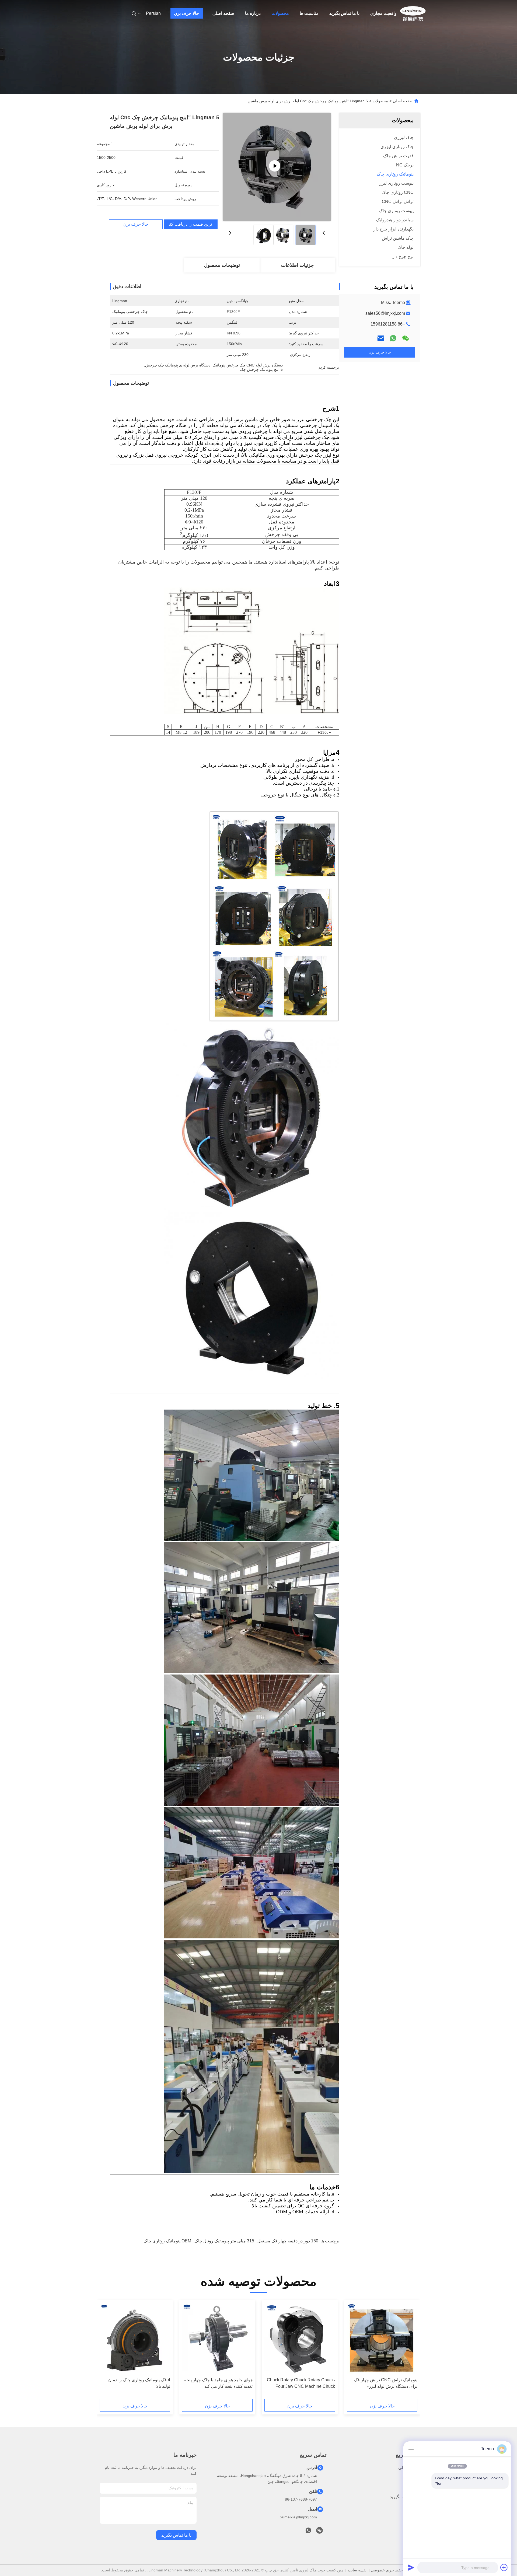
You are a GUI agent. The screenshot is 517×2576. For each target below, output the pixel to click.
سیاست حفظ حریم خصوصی (394, 2570)
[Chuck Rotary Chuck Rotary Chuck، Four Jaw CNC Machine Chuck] (300, 2339)
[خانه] (413, 13)
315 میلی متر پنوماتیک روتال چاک (224, 2241)
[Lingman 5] (277, 167)
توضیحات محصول (222, 265)
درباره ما (253, 13)
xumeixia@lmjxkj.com (299, 2517)
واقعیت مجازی (383, 13)
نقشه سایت (357, 2570)
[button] (410, 2351)
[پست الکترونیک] (381, 338)
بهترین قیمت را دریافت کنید (191, 224)
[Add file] (504, 2567)
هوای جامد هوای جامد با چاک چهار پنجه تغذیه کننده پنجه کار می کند (218, 2383)
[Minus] (411, 2449)
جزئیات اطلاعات (297, 265)
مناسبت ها (309, 13)
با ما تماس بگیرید (344, 13)
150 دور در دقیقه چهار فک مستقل (288, 2241)
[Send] (411, 2567)
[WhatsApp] (393, 338)
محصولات (280, 13)
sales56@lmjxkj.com (385, 313)
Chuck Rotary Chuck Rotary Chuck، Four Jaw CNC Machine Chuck (301, 2383)
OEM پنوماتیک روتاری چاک (167, 2241)
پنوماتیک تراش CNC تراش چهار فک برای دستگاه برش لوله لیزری (386, 2383)
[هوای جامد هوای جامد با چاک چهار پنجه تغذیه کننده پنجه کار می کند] (217, 2339)
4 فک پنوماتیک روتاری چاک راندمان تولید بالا (139, 2383)
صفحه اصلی (223, 13)
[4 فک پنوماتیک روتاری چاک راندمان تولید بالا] (135, 2339)
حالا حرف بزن (186, 13)
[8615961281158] (308, 2532)
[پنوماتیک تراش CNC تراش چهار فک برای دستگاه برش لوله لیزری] (382, 2339)
